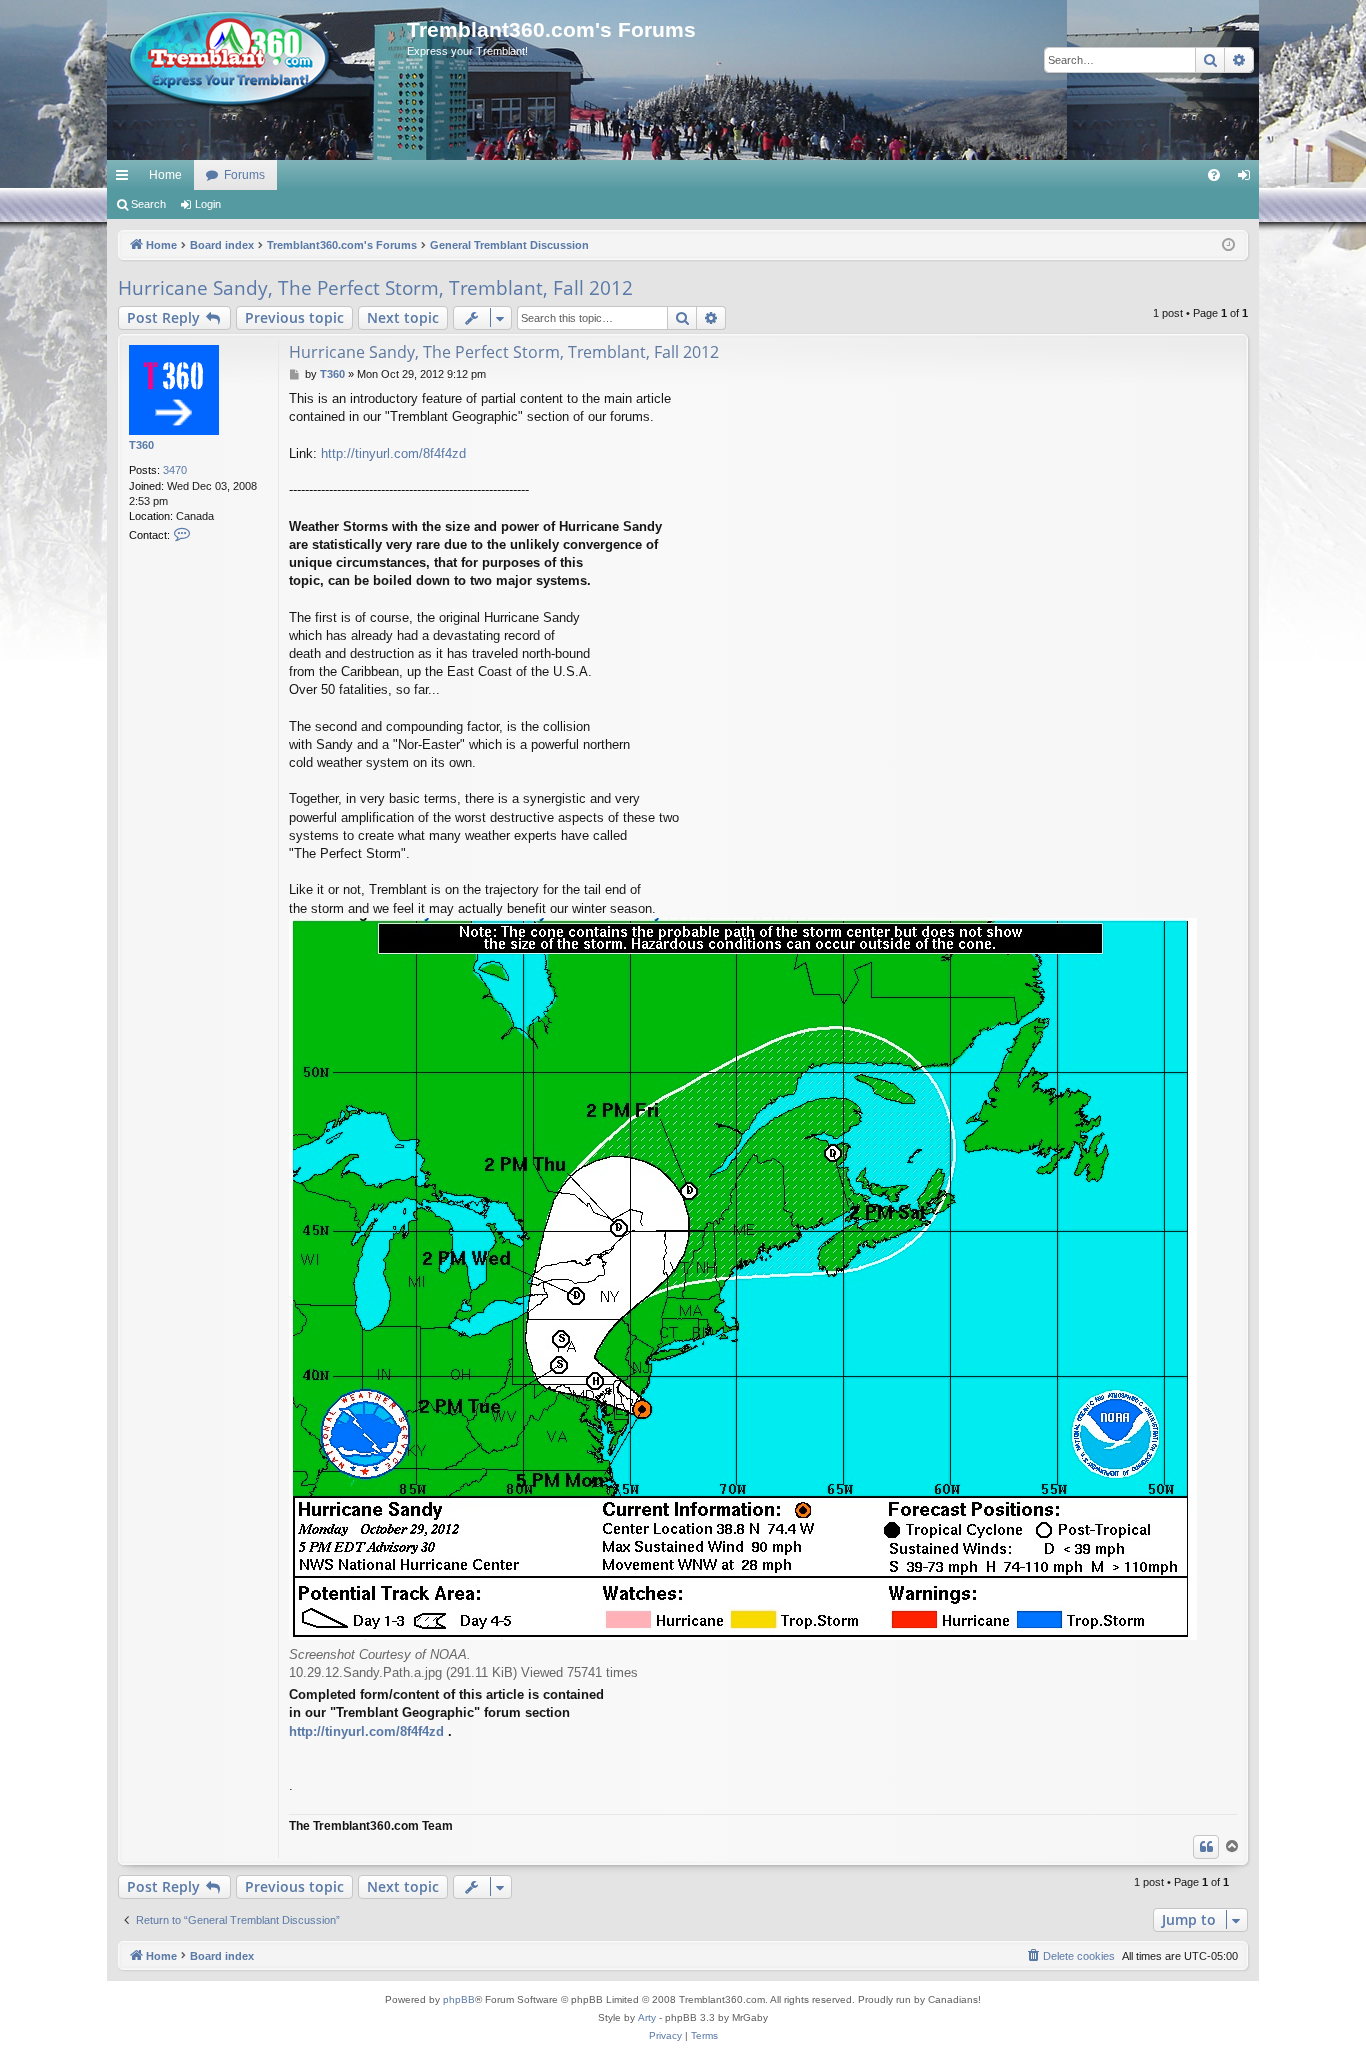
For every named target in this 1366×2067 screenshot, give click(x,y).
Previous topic (294, 317)
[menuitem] (1214, 175)
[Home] (257, 60)
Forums (244, 175)
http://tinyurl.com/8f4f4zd (393, 453)
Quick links (126, 179)
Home (165, 175)
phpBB (459, 1999)
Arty (647, 2017)
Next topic (403, 317)
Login (208, 204)
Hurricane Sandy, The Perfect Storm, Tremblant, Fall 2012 (375, 288)
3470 (175, 470)
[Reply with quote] (1206, 1847)
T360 (141, 445)
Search (148, 204)
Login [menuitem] (1248, 179)
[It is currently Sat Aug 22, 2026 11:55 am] (1228, 245)
